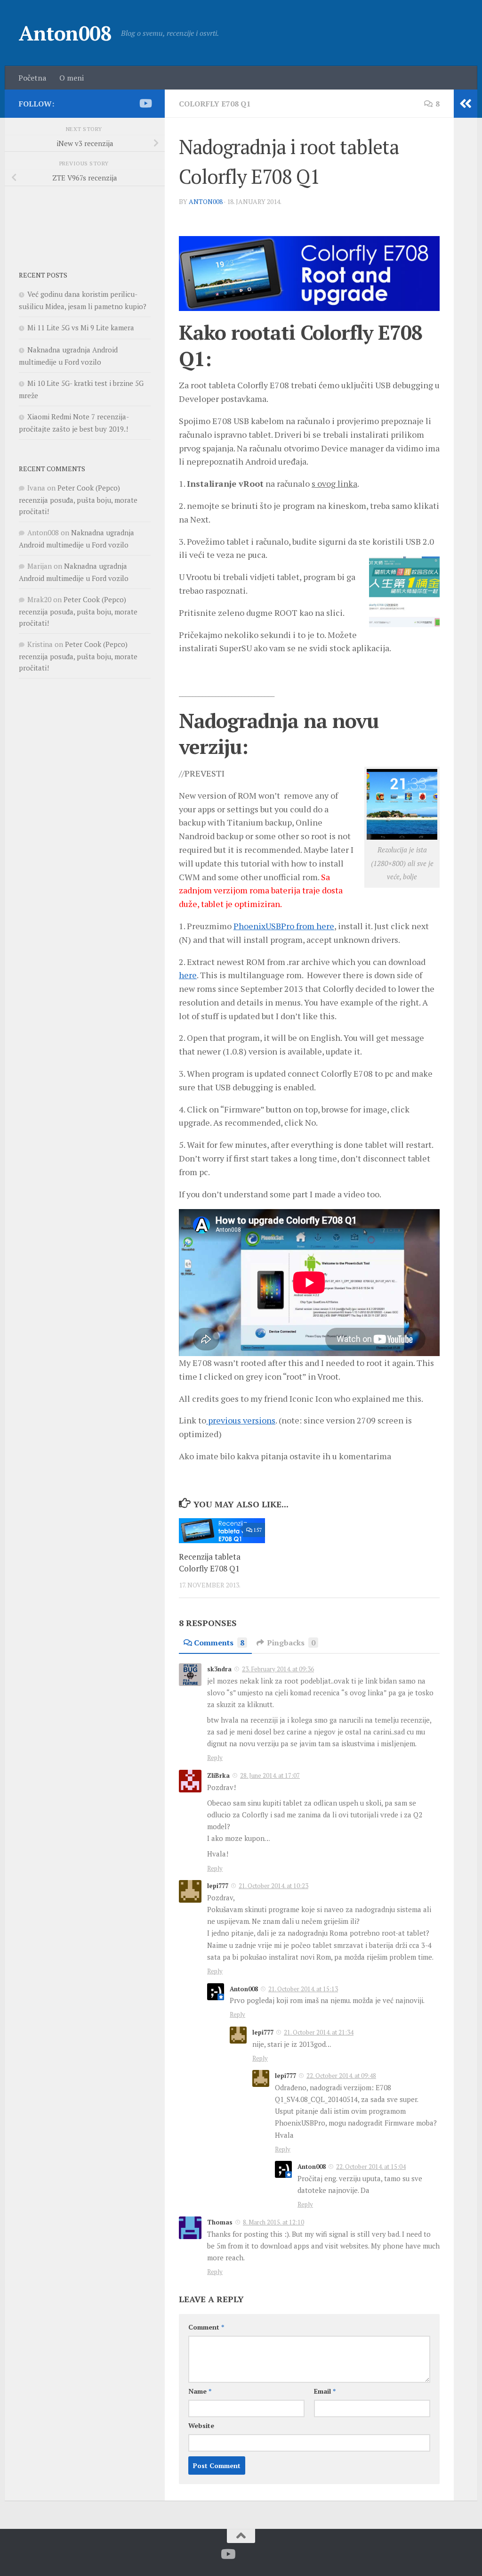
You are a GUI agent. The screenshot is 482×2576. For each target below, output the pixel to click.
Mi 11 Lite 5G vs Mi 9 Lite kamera (81, 327)
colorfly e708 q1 (215, 104)
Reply (215, 1758)
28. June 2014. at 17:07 (270, 1775)
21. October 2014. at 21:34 (319, 2032)
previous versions (241, 1420)
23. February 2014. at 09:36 (278, 1669)
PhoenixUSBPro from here (284, 926)
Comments (219, 1643)
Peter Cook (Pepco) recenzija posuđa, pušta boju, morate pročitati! (78, 499)
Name (200, 2391)
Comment (206, 2327)
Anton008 (65, 33)
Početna (32, 78)
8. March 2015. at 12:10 (273, 2222)
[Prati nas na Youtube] (145, 103)
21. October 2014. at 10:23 (273, 1886)
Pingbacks (291, 1643)
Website (201, 2425)
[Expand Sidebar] (466, 104)
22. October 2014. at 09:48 (341, 2076)
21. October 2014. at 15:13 (303, 1989)
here (188, 975)
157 (257, 1530)
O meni (72, 78)
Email (325, 2391)
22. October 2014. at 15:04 (371, 2167)
